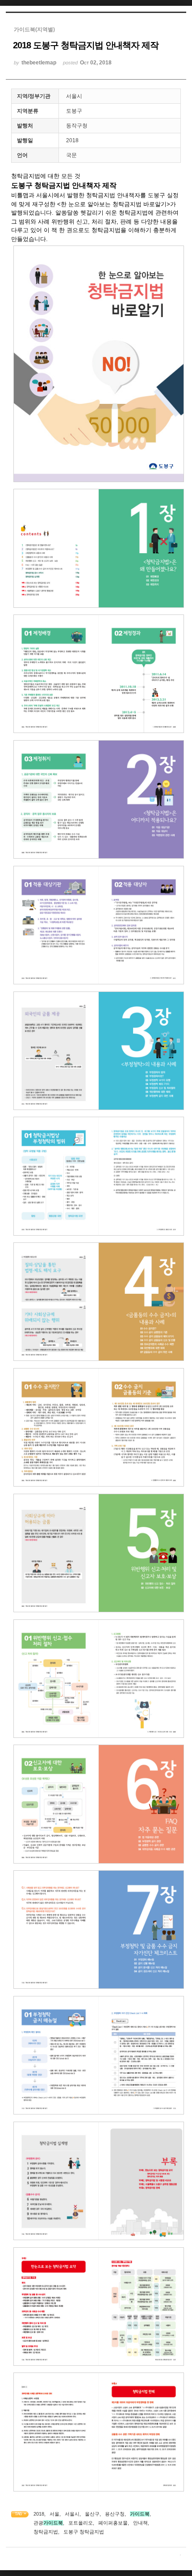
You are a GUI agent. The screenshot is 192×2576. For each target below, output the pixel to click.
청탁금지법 (46, 2532)
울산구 (92, 2514)
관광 (48, 2523)
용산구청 (115, 2514)
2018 (39, 2514)
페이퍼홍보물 (113, 2523)
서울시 (72, 2514)
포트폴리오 (81, 2523)
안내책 (140, 2523)
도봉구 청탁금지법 (84, 2532)
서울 (54, 2514)
